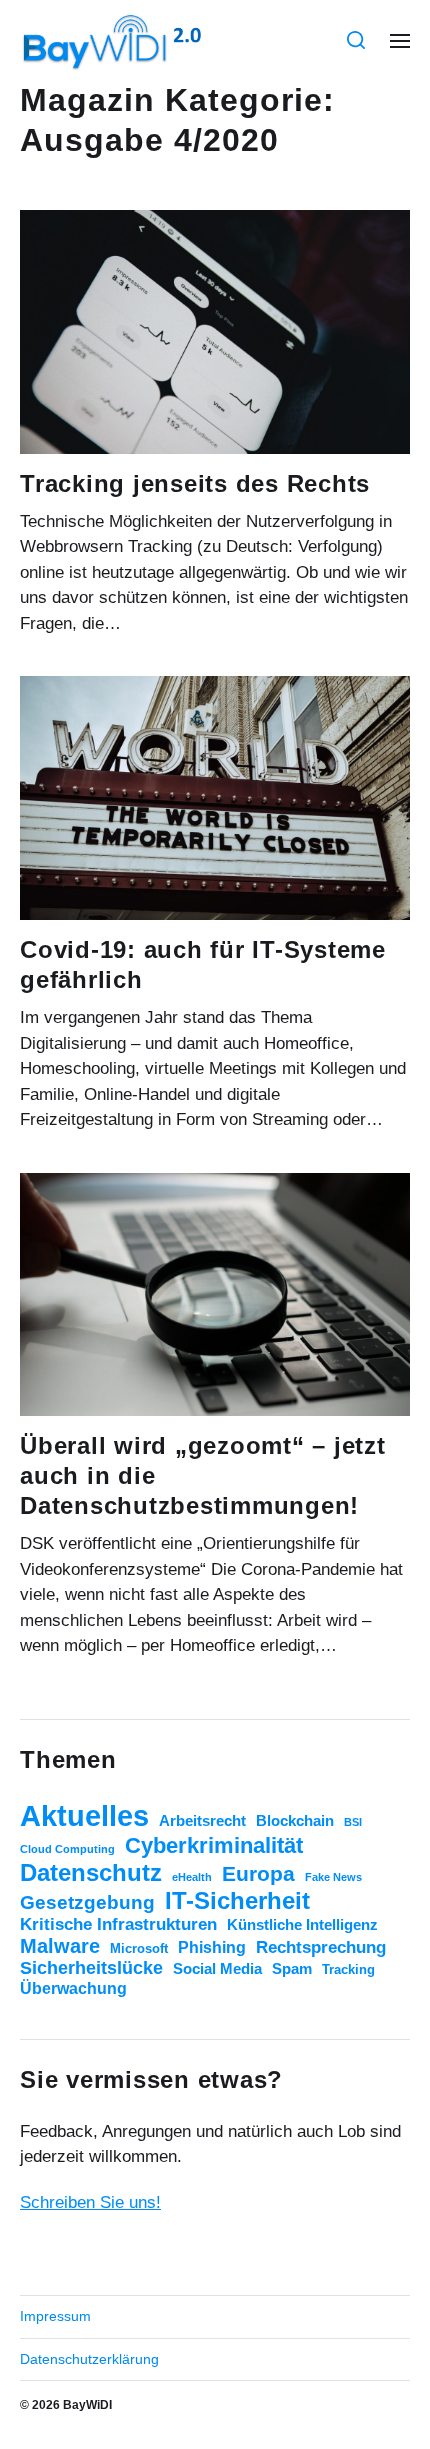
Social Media (217, 1969)
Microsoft (139, 1948)
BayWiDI (87, 2405)
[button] (356, 40)
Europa (258, 1873)
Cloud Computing (67, 1849)
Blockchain (295, 1821)
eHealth (192, 1877)
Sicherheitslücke (91, 1968)
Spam (292, 1969)
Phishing (212, 1947)
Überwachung (73, 1988)
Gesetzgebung (87, 1902)
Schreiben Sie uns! (90, 2202)
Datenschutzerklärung (89, 2359)
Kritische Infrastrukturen (118, 1924)
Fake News (333, 1877)
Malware (60, 1946)
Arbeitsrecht (202, 1821)
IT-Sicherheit (237, 1900)
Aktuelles (84, 1815)
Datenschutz (91, 1872)
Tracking (348, 1969)
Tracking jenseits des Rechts (195, 483)
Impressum (55, 2316)
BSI (353, 1822)
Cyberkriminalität (214, 1845)
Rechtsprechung (321, 1947)
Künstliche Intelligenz (302, 1925)
